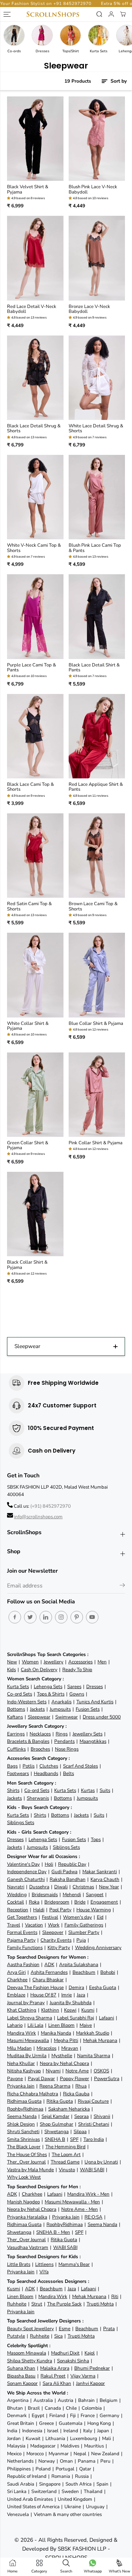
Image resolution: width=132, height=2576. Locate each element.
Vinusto (67, 2170)
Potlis (29, 1766)
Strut (37, 2304)
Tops (96, 1839)
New (12, 1662)
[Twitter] (30, 1617)
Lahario (15, 2025)
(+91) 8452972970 (51, 1506)
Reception (18, 1910)
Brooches (40, 1749)
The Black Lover (24, 2147)
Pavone (15, 2079)
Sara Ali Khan (57, 2383)
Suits (105, 1790)
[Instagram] (61, 1617)
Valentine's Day (23, 1864)
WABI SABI (92, 2170)
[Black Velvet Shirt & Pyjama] (35, 139)
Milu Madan (19, 2048)
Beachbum (84, 1972)
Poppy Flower (74, 2079)
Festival (50, 1917)
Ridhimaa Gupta (24, 2101)
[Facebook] (15, 1617)
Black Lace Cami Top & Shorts (30, 787)
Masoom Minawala (27, 2353)
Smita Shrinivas (23, 2139)
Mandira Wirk (21, 2033)
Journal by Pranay (26, 2003)
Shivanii (102, 2116)
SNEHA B (55, 2139)
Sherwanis (38, 1798)
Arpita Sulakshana (79, 1964)
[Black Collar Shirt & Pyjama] (35, 1214)
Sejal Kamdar (55, 2116)
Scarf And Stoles (80, 1766)
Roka (34, 1902)
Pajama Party (21, 1940)
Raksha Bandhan (68, 1879)
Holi (49, 1864)
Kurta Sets (18, 1687)
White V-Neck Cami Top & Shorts (34, 548)
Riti (115, 2296)
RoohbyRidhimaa (25, 2109)
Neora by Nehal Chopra (64, 2063)
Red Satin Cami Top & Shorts (29, 906)
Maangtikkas (93, 1741)
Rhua (81, 2086)
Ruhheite (17, 2304)
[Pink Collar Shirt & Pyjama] (97, 1095)
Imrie (67, 1995)
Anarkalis (61, 1702)
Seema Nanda (22, 2116)
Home (12, 2571)
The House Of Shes (27, 2154)
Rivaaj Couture (93, 2101)
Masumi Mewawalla (28, 2040)
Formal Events (22, 1932)
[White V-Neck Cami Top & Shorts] (35, 497)
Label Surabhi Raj (76, 2018)
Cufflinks (16, 1749)
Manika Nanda (56, 2033)
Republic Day (72, 1864)
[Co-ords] (14, 35)
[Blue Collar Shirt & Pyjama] (97, 975)
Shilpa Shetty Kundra (30, 2361)
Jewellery (54, 1662)
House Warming (94, 1910)
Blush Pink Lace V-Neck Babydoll (93, 189)
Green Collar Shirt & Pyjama (28, 1145)
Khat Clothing (22, 2010)
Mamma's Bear (74, 2264)
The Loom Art (66, 2154)
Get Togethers (22, 1917)
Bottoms (16, 1709)
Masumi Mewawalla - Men (72, 2202)
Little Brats (19, 2264)
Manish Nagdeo (23, 2202)
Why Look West (24, 2177)
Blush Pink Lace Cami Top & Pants (95, 548)
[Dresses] (42, 35)
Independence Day (27, 1872)
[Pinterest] (77, 1617)
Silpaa (80, 2132)
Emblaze (16, 1995)
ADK (49, 1964)
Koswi (70, 2010)
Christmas (83, 1887)
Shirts (13, 1790)
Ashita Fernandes (49, 1972)
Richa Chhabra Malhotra (33, 2094)
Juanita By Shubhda (71, 2003)
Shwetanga (56, 2132)
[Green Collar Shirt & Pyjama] (35, 1095)
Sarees (74, 1687)
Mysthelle (62, 2056)
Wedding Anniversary (98, 1948)
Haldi (39, 1910)
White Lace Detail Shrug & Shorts (96, 429)
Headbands (46, 1773)
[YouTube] (92, 1617)
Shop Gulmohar (56, 2124)
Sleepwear (39, 1717)
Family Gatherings (84, 1925)
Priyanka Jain (21, 2086)
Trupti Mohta (100, 2304)
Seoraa (81, 2116)
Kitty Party (59, 1948)
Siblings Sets (21, 1823)
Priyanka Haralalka (27, 2217)
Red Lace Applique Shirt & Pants (96, 787)
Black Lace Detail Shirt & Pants (94, 668)
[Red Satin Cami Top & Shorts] (35, 856)
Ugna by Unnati (101, 2162)
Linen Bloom (61, 2025)
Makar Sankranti (100, 1872)
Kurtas (88, 1790)
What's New (120, 2571)
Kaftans (15, 1717)
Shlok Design (21, 2124)
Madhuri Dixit (65, 2353)
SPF (74, 2139)
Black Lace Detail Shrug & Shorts (34, 429)
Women (30, 1662)
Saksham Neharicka (69, 2109)
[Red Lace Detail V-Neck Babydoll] (35, 258)
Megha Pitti (66, 2040)
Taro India (94, 2139)
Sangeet (95, 1895)
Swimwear (67, 1717)
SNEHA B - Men (53, 2232)
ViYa (44, 2272)
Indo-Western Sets (27, 1702)
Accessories (80, 1662)
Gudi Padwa (64, 1872)
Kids (11, 1670)
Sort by (118, 81)
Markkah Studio (93, 2033)
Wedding (17, 1895)
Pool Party (60, 1910)
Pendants (64, 1741)
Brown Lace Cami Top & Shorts (93, 906)
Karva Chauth (105, 1879)
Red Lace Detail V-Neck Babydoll (32, 309)
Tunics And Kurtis (95, 1702)
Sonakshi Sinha (73, 2361)
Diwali (61, 1887)
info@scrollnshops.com (38, 1517)
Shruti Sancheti (23, 2132)
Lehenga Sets (48, 1687)
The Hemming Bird (65, 2147)
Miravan (70, 2048)
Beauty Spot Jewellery (30, 2329)
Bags (12, 1766)
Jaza (81, 1995)
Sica (58, 2336)
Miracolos (46, 2048)
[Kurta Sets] (99, 35)
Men (102, 1662)
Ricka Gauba (76, 2094)
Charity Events (56, 1940)
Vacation (34, 1925)
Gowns (77, 1694)
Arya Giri (16, 1972)
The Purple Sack (64, 2304)
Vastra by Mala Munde (30, 2170)
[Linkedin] (46, 1617)
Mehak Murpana (100, 2040)
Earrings (16, 1734)
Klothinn (50, 2010)
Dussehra (39, 1887)
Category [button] (39, 2571)
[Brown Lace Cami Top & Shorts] (97, 856)
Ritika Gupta (60, 2101)
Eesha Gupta (103, 1987)
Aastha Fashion (23, 1964)
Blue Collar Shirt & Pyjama (96, 1023)
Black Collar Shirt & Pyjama (27, 1265)
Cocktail (15, 1902)
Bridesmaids (45, 1895)
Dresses (95, 1687)
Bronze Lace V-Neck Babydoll (89, 309)
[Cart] (123, 14)
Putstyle (16, 2336)
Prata (109, 2329)
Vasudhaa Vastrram (28, 2247)
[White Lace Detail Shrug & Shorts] (97, 378)
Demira (76, 1987)
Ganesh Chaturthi (26, 1879)
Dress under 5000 (102, 1717)
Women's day (77, 1917)
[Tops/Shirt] (70, 35)
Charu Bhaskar (48, 1980)
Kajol (90, 2353)
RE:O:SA (93, 2217)
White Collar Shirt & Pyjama (28, 1026)
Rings (62, 1734)
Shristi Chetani (94, 2124)
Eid (100, 1917)
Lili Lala (35, 2025)
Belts (68, 1773)
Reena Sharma (55, 2086)
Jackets (37, 1709)
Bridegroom (57, 1902)
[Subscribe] (122, 1586)
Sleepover (53, 1932)
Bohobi (108, 1972)
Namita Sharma (94, 2056)
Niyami (53, 2071)
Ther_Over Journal (26, 2162)
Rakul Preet (53, 2376)
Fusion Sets (88, 1709)
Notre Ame (77, 2071)
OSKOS (101, 2071)
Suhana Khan (21, 2368)
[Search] (99, 14)
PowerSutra (107, 2079)
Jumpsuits (60, 1709)
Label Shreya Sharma (30, 2018)
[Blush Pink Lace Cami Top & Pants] (97, 497)
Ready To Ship (77, 1670)
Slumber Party (84, 1932)
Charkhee (17, 1980)
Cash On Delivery (39, 1670)
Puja (81, 1940)
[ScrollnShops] (53, 14)
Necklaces (40, 1734)
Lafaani (106, 2018)
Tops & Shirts (51, 1694)
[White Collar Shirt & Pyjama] (35, 975)
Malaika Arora (55, 2368)
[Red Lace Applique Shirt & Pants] (97, 736)
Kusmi (88, 2010)
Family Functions (25, 1948)
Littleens (44, 2264)
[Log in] (111, 14)
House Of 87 (43, 1995)
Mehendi (72, 1895)
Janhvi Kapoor (90, 2383)
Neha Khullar (21, 2063)
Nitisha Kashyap (24, 2071)
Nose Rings (67, 1749)
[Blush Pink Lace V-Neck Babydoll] (97, 139)
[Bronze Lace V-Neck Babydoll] (97, 258)
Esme (65, 2329)
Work (54, 1925)
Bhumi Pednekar (92, 2368)
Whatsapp (93, 2571)
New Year (109, 1887)
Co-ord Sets (20, 1694)
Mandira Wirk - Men (88, 2194)
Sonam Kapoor (22, 2383)
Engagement (104, 1902)
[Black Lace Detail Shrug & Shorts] (35, 378)
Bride (80, 1902)
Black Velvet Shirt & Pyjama (28, 189)
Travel (14, 1925)
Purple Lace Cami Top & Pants (32, 668)
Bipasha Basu (21, 2376)
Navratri (16, 1887)
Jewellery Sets (87, 1734)
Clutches (49, 1766)
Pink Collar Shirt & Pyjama (96, 1143)
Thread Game (65, 2162)
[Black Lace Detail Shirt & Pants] (97, 616)
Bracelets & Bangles (28, 1741)
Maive (86, 2025)
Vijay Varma (83, 2376)
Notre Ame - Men (80, 2209)
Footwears (18, 1773)
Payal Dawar (41, 2079)
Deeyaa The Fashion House (35, 1987)
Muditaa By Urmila (27, 2056)
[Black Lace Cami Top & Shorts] (35, 736)
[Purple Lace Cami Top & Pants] (35, 616)
